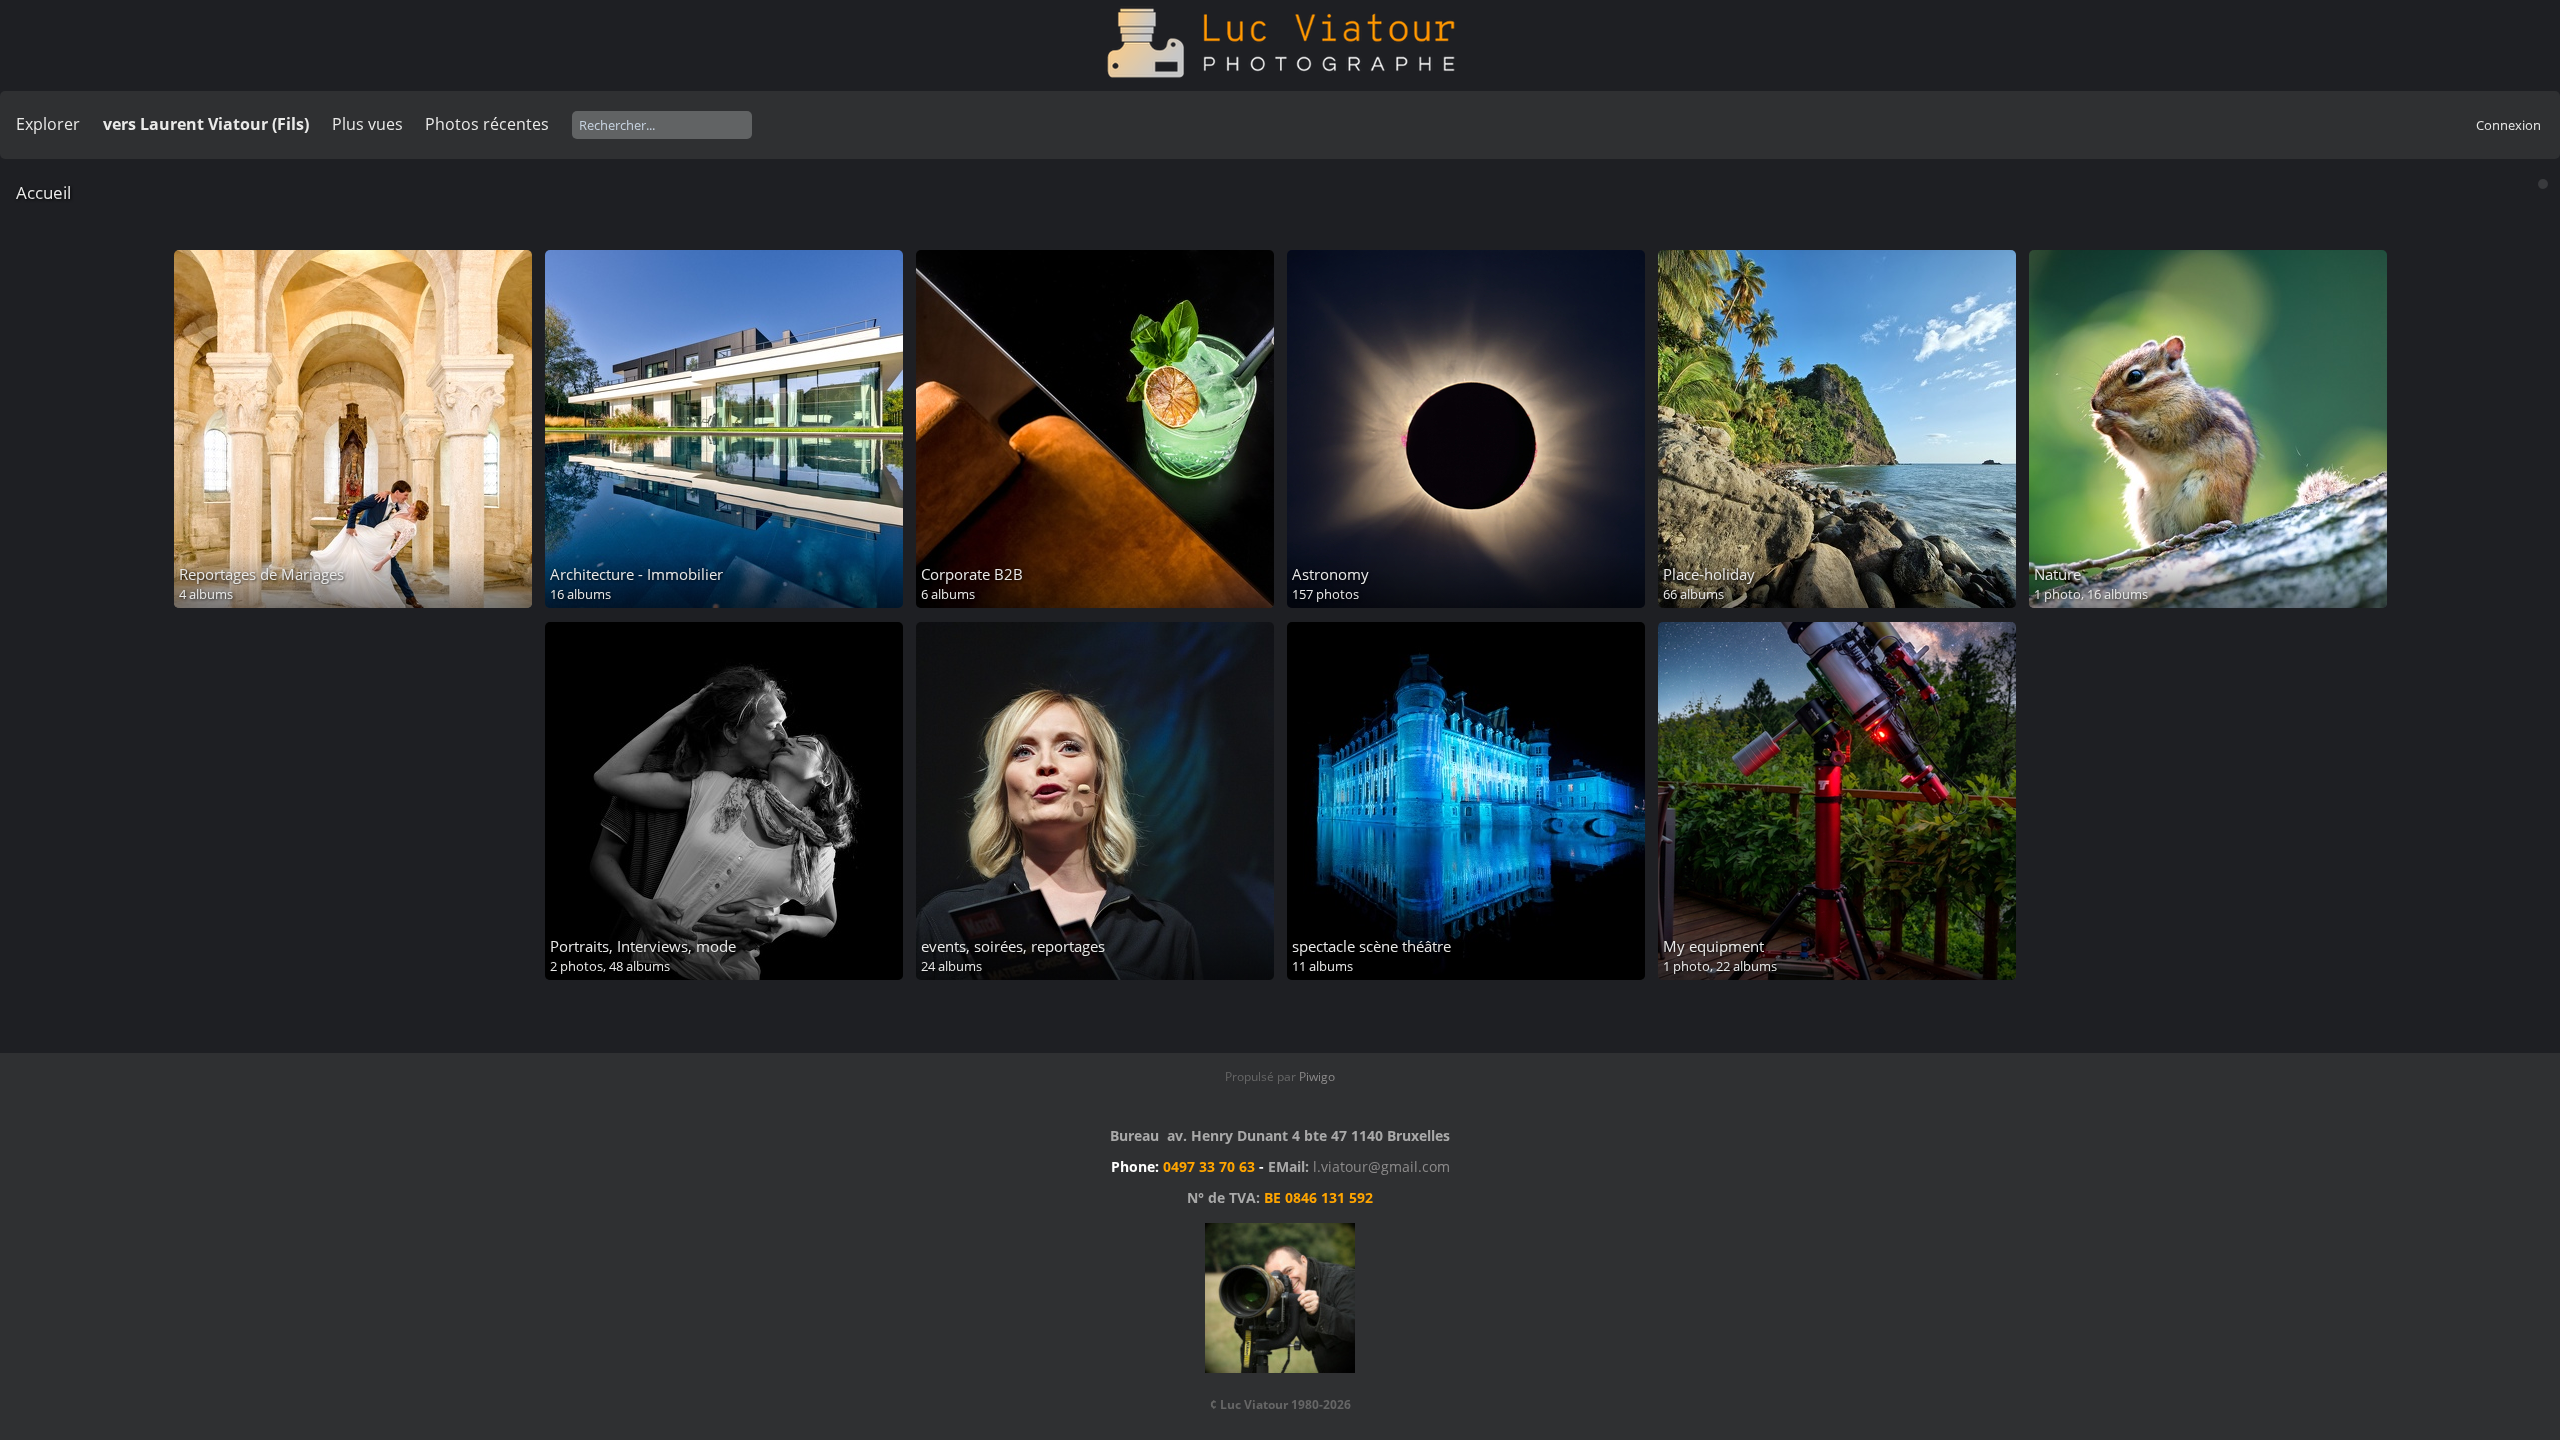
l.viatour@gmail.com (1381, 1166)
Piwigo (1317, 1076)
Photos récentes (487, 124)
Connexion (2508, 125)
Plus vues (367, 124)
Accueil (43, 192)
